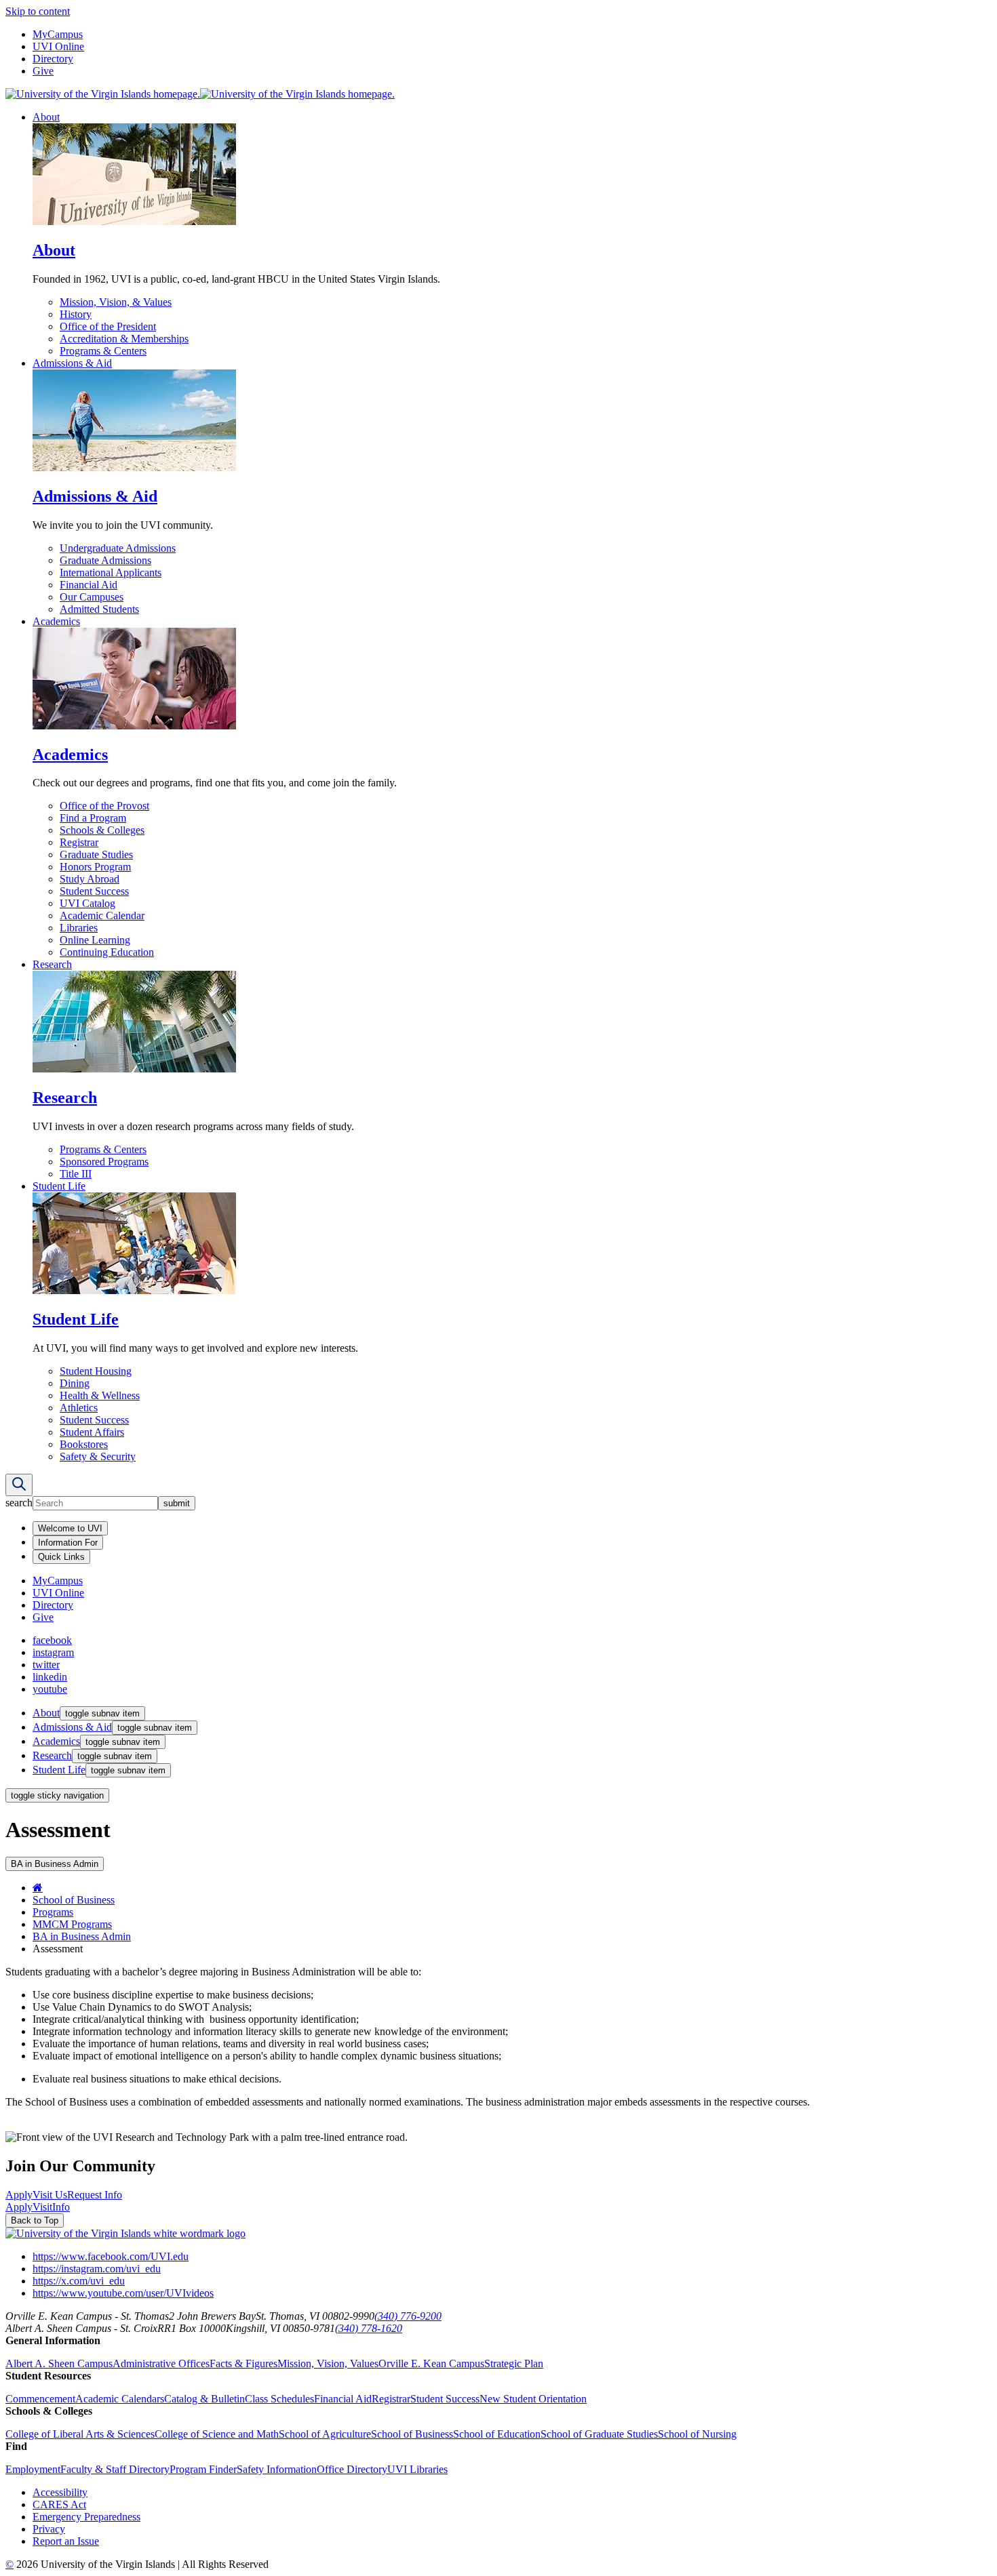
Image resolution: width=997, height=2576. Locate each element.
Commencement (40, 2399)
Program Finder (203, 2469)
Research (52, 964)
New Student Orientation (533, 2399)
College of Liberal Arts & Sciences (80, 2434)
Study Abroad (90, 879)
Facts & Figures (243, 2363)
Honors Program (95, 867)
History (76, 314)
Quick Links (61, 1557)
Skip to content (38, 11)
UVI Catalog (87, 903)
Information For (68, 1543)
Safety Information (277, 2469)
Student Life (59, 1186)
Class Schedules (279, 2399)
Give (43, 71)
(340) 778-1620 (369, 2328)
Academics (56, 621)
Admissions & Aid (72, 363)
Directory (53, 59)
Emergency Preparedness (86, 2517)
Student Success (94, 891)
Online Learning (95, 940)
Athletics (79, 1408)
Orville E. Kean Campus (431, 2363)
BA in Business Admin (82, 1936)
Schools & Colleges (102, 830)
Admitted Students (99, 609)
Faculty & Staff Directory (115, 2469)
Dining (75, 1383)
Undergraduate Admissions (118, 548)
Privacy (49, 2529)
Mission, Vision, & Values (116, 302)
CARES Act (59, 2504)
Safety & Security (98, 1456)
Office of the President (108, 326)
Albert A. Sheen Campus (59, 2363)
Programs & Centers (103, 351)
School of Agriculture (325, 2434)
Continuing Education (107, 952)
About (46, 117)
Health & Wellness (100, 1395)
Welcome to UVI (70, 1528)
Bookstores (84, 1444)
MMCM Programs (72, 1924)
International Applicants (111, 572)
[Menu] (19, 1485)
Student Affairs (92, 1432)
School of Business (74, 1900)
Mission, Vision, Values (328, 2363)
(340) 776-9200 (408, 2316)
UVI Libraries (417, 2469)
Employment (33, 2469)
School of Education (497, 2434)
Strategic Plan (514, 2363)
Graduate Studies (96, 854)
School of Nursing (697, 2434)
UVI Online (58, 46)
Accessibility (60, 2492)
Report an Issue (66, 2541)
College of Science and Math (217, 2434)
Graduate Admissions (105, 560)
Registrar (79, 842)
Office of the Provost (104, 806)
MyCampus (58, 34)
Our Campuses (92, 597)
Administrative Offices (161, 2363)
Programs (53, 1912)
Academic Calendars (120, 2399)
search (19, 1503)
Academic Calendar (102, 915)
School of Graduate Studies (599, 2434)
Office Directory (352, 2469)
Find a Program (93, 818)
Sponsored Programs (104, 1162)
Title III (76, 1174)
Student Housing (96, 1371)
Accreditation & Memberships (124, 339)
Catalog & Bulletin (204, 2399)
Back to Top (35, 2220)
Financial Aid (89, 585)
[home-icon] (38, 1888)
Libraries (79, 928)
